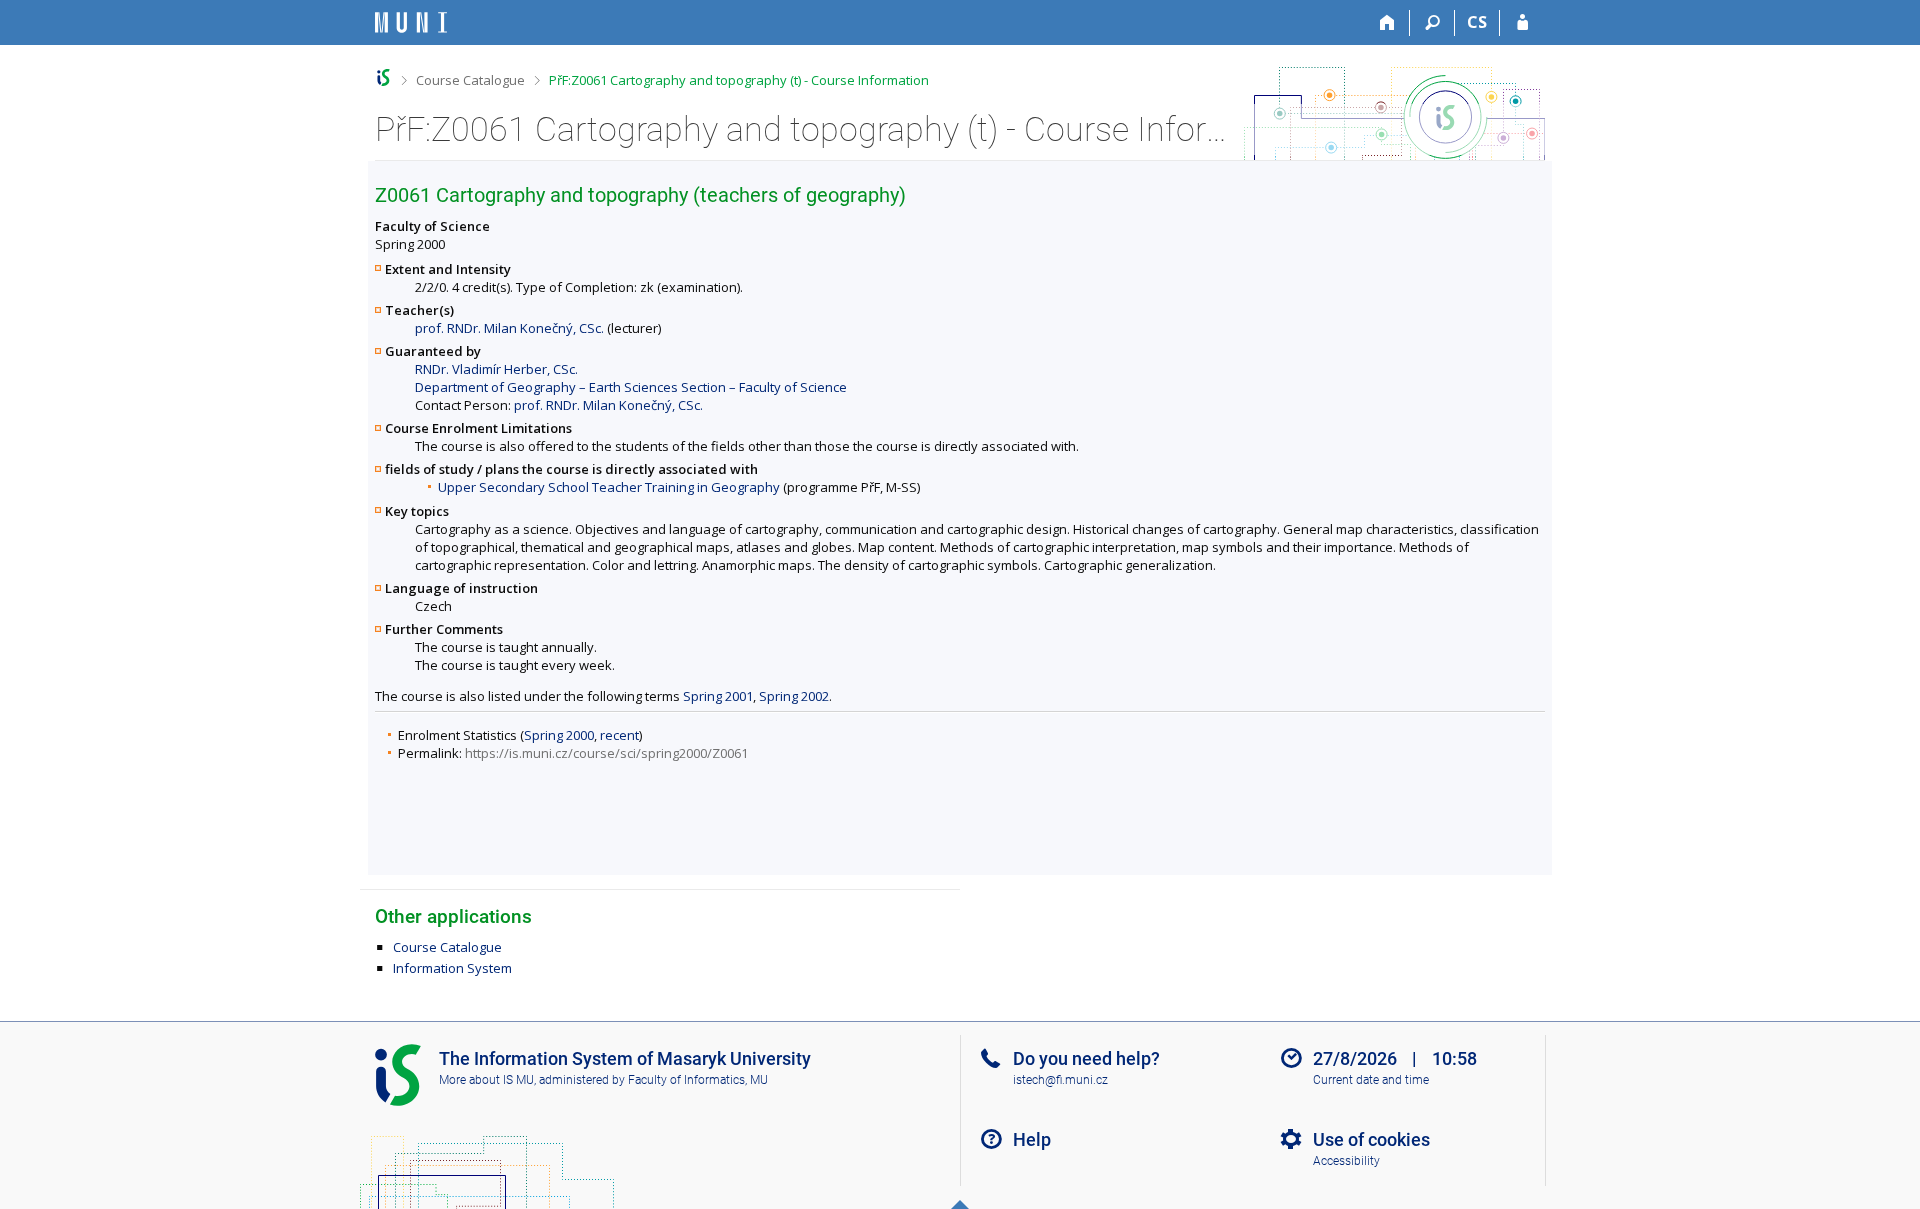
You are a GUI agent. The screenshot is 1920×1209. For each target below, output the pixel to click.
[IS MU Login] (1522, 23)
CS (1477, 22)
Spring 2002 (794, 696)
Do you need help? (1086, 1058)
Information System (452, 968)
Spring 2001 (718, 696)
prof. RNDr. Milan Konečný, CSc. (509, 328)
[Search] (1432, 23)
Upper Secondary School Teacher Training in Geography (609, 487)
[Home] (1387, 23)
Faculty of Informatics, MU (698, 1080)
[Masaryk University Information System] (411, 22)
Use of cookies (1371, 1139)
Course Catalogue (470, 80)
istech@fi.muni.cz (1060, 1080)
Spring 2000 (559, 735)
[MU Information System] (383, 77)
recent (619, 735)
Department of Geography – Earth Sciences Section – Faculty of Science (631, 387)
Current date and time (1371, 1080)
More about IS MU (486, 1080)
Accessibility (1346, 1161)
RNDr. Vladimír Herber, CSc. (496, 369)
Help (1032, 1139)
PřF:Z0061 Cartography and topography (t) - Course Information (739, 80)
